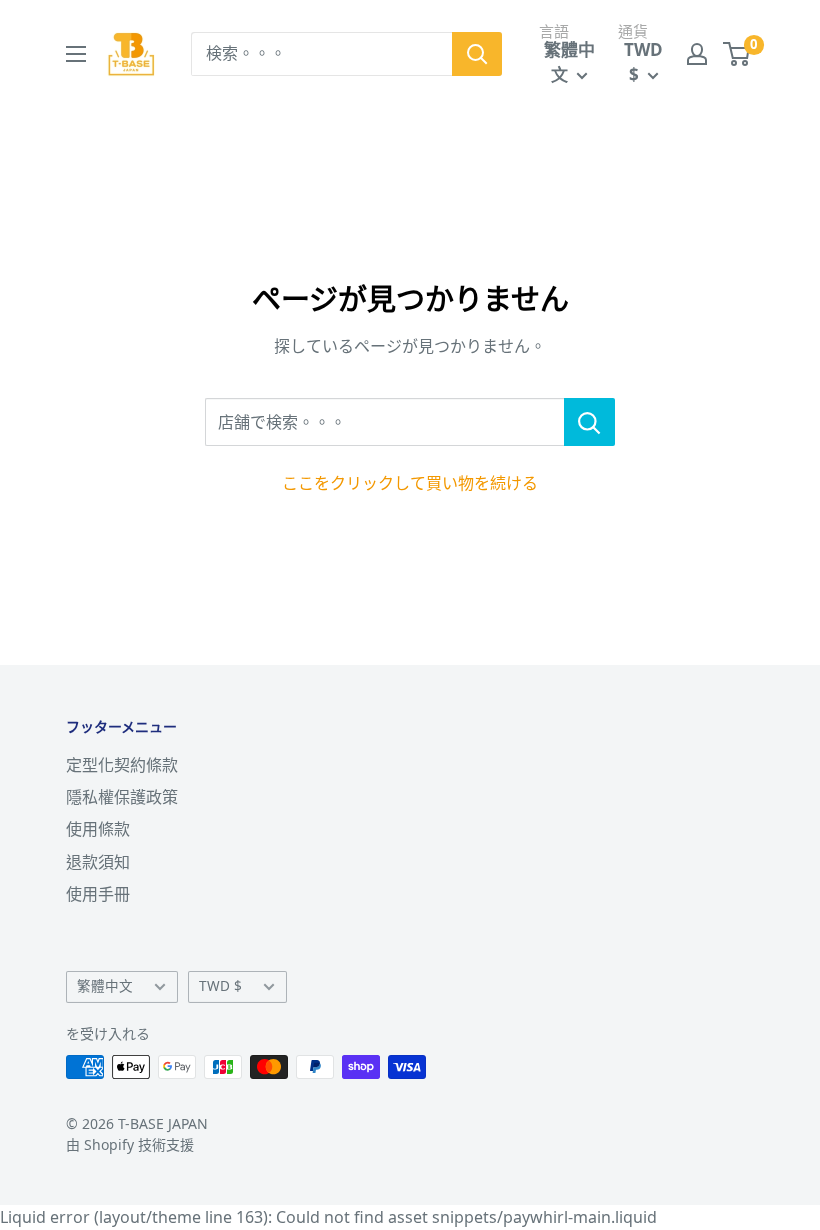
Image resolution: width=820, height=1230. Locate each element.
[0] (737, 54)
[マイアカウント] (697, 54)
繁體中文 (105, 985)
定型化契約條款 (122, 765)
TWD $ (220, 985)
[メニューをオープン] (76, 54)
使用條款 (98, 829)
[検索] (477, 54)
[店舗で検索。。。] (589, 422)
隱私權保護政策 (122, 797)
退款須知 (98, 862)
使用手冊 (98, 894)
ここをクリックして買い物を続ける (410, 483)
